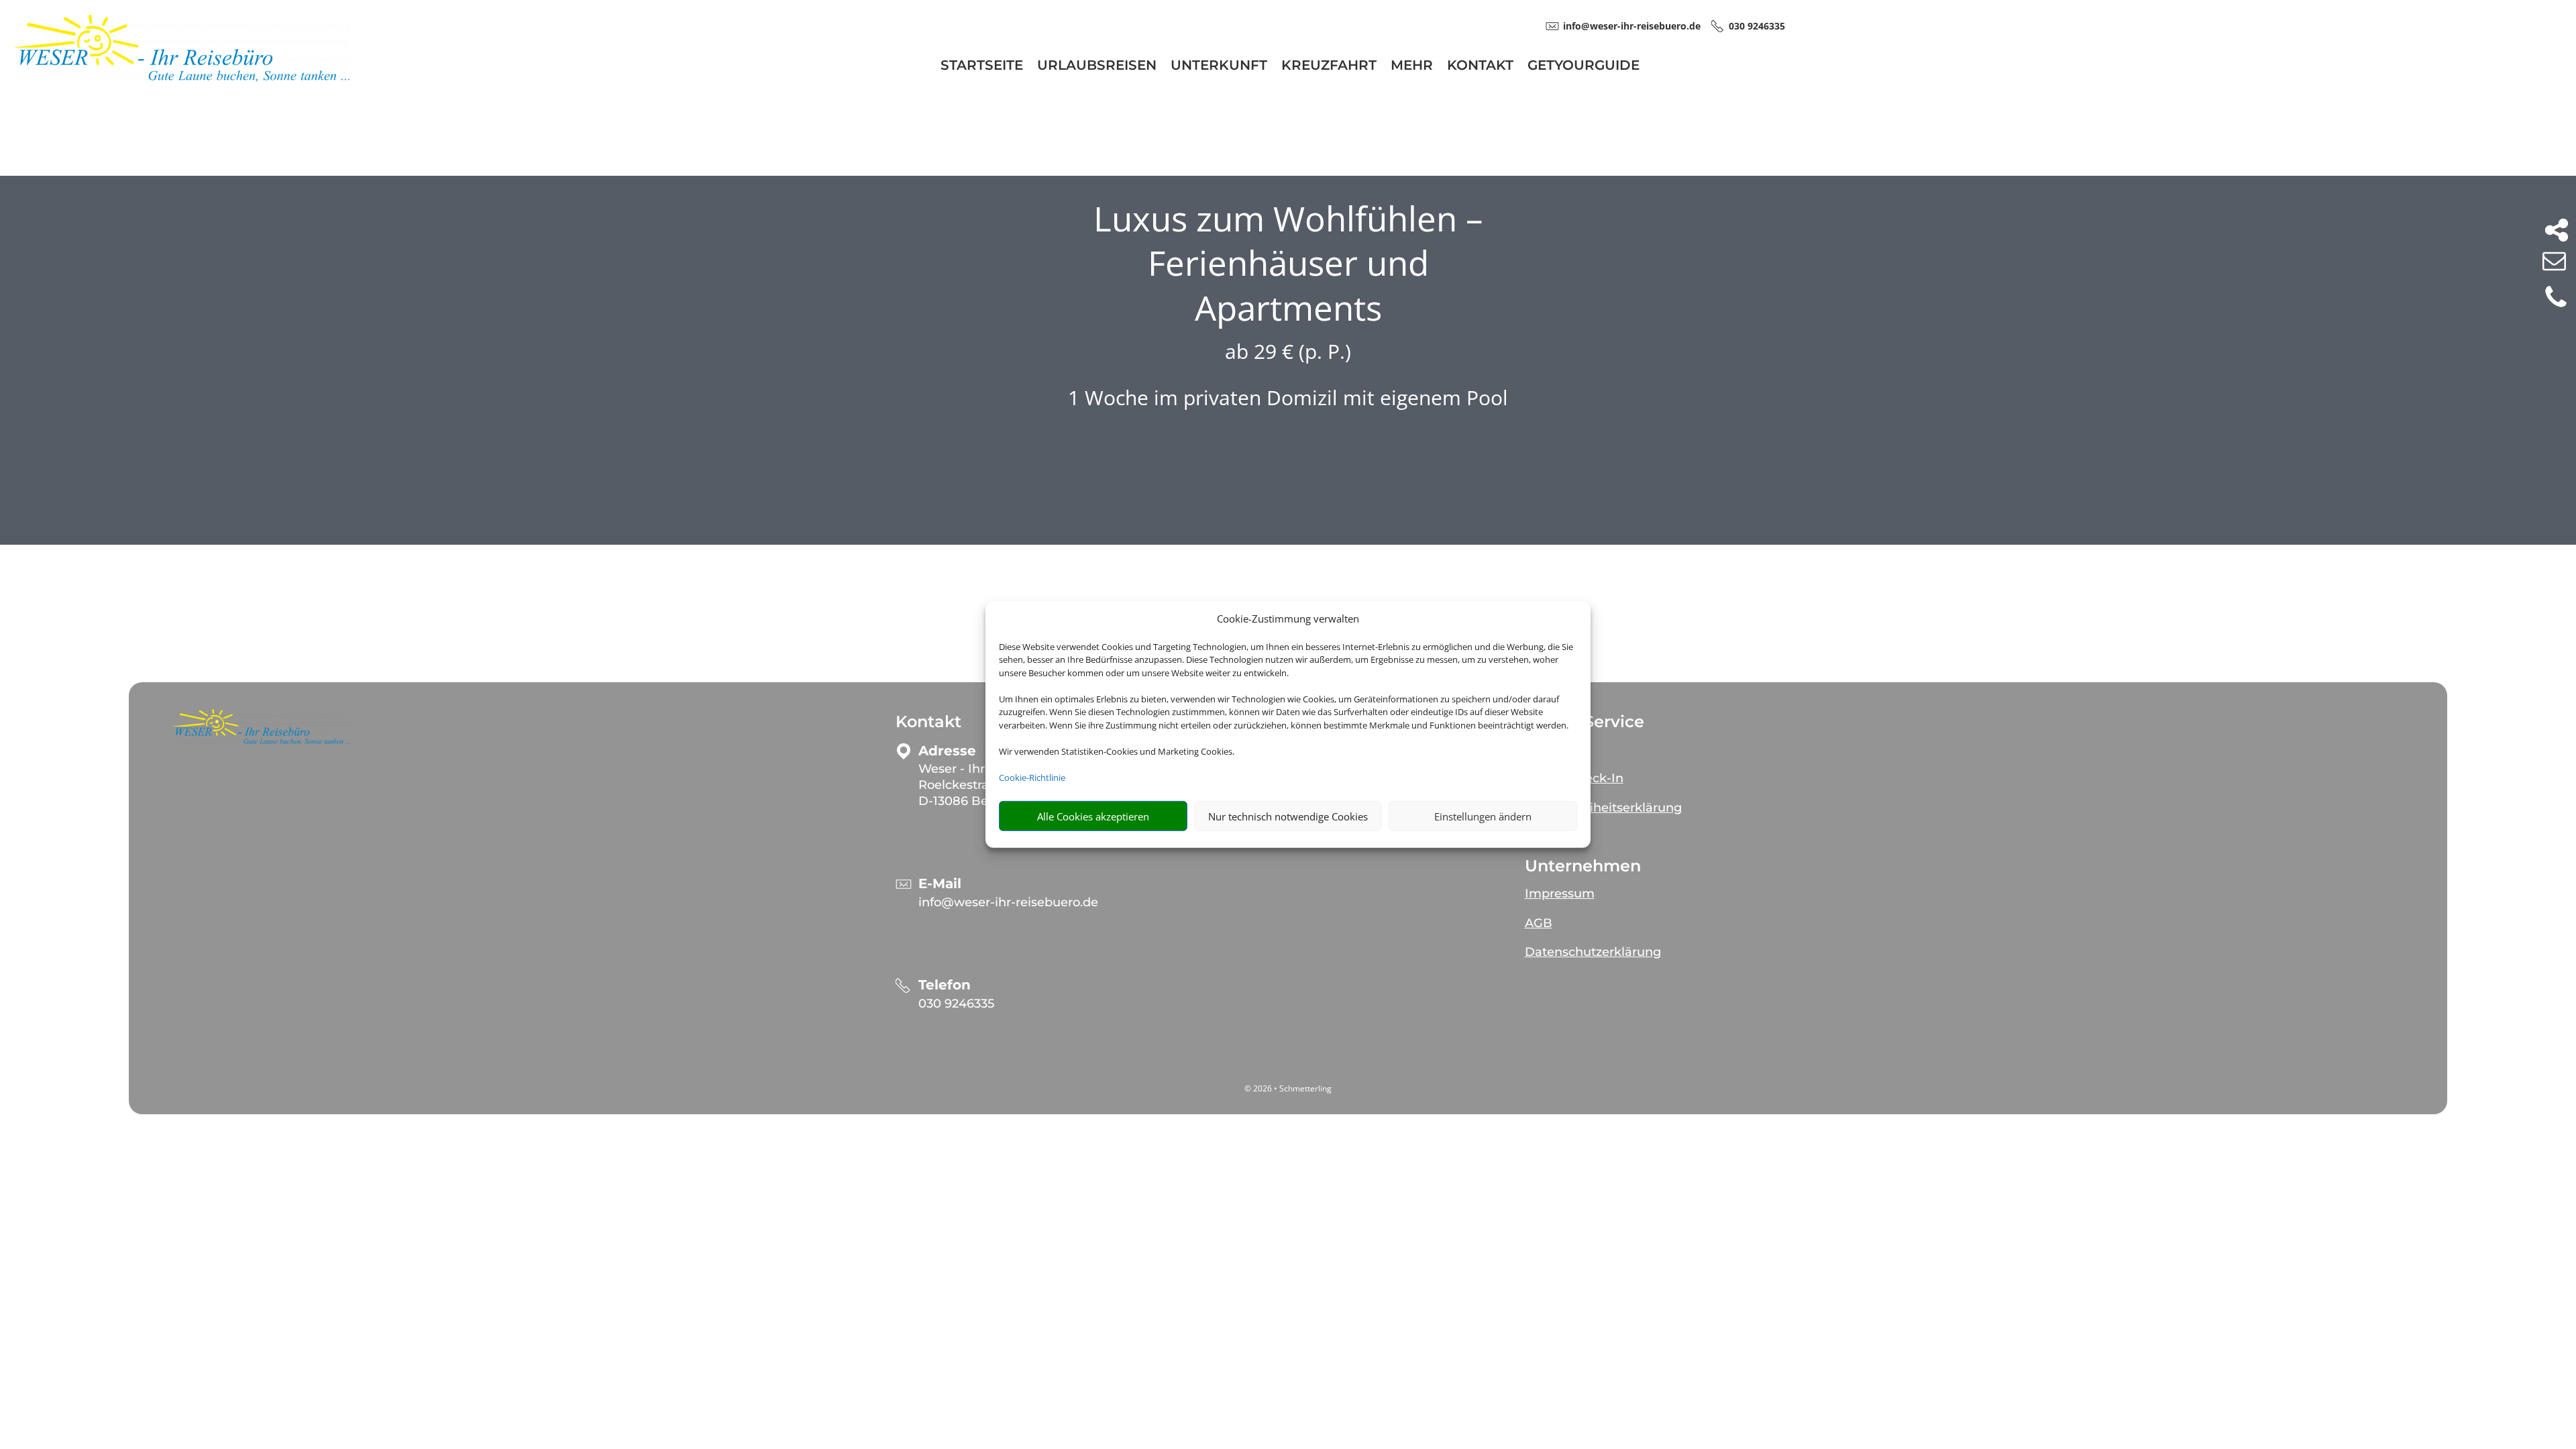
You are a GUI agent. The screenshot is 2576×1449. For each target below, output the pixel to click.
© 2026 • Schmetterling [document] (1288, 1088)
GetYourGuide (1584, 67)
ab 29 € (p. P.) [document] (1288, 351)
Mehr (1412, 67)
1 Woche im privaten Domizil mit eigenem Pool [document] (1288, 397)
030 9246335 (956, 1004)
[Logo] (182, 78)
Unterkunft (1219, 67)
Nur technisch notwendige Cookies (1288, 816)
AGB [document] (1539, 923)
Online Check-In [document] (1574, 778)
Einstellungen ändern (1483, 816)
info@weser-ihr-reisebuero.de (1008, 902)
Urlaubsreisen (1097, 67)
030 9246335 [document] (1757, 26)
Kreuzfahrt (1329, 67)
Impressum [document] (1560, 894)
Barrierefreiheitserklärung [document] (1603, 808)
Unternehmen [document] (1583, 866)
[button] (262, 727)
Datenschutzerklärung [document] (1593, 952)
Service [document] (1547, 749)
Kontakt (1480, 67)
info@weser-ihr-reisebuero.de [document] (1632, 26)
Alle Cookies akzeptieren (1093, 816)
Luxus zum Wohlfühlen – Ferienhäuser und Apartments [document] (1288, 263)
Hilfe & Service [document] (1585, 722)
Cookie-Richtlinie (1032, 777)
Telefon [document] (945, 985)
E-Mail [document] (940, 884)
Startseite (982, 67)
